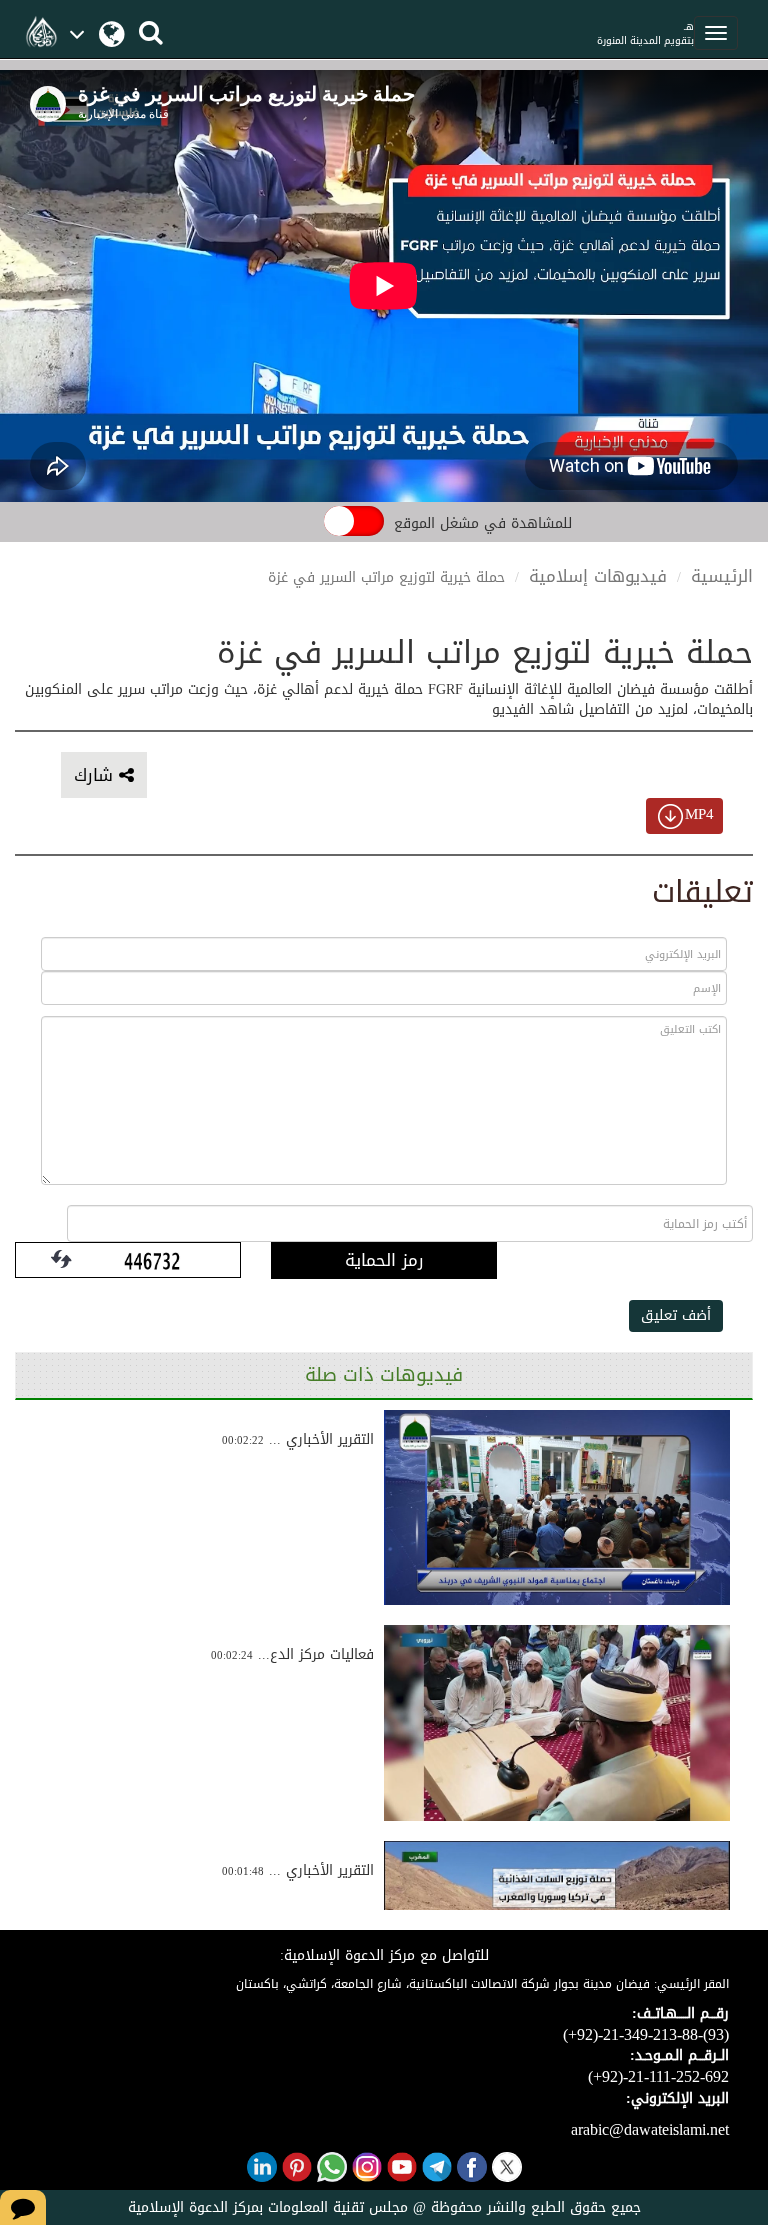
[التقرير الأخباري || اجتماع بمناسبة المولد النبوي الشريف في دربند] (557, 1508)
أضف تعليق (676, 1315)
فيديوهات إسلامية (598, 576)
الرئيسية (722, 576)
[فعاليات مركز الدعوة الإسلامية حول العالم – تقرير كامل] (557, 1723)
